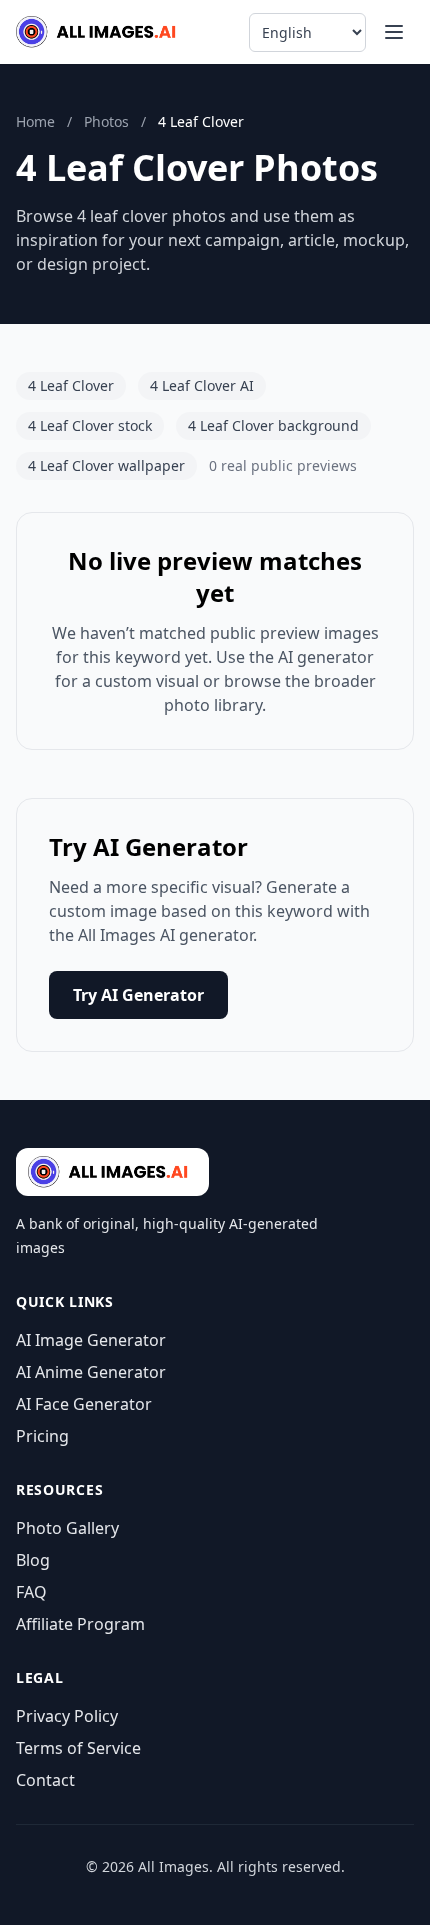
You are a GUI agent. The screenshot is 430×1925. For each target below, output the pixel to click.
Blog (33, 1560)
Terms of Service (78, 1748)
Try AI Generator (138, 995)
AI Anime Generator (91, 1372)
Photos (106, 121)
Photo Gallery (67, 1528)
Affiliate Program (80, 1624)
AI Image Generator (91, 1340)
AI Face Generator (84, 1404)
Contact (45, 1780)
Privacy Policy (67, 1716)
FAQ (31, 1592)
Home (35, 121)
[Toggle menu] (394, 32)
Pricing (42, 1436)
